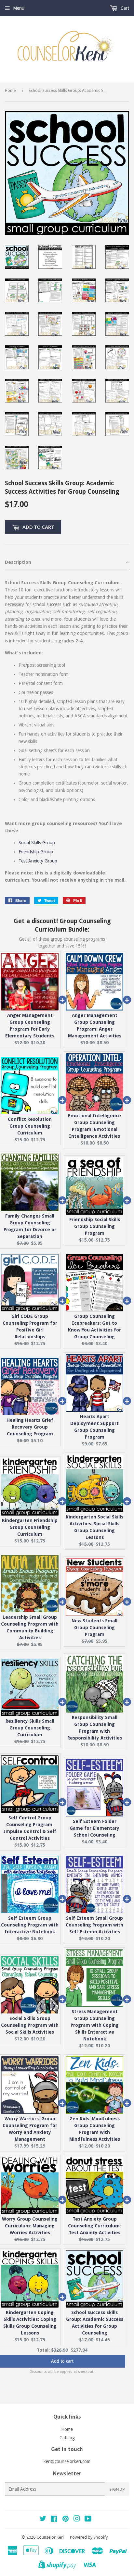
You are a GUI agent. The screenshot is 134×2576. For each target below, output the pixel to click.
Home (10, 90)
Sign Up (117, 2489)
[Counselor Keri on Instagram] (77, 2520)
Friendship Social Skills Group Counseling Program (95, 1226)
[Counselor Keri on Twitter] (43, 2520)
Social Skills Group (37, 843)
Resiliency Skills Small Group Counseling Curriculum (30, 1728)
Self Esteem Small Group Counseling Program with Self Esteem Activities (94, 1925)
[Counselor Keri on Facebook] (54, 2520)
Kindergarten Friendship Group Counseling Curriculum (30, 1527)
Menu (19, 8)
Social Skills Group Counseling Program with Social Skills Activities (30, 2025)
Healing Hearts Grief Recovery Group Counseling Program (30, 1427)
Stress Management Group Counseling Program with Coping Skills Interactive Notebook (95, 2025)
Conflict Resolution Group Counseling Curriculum (30, 1126)
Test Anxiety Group (38, 861)
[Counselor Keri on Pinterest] (66, 2520)
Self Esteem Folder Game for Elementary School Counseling (94, 1828)
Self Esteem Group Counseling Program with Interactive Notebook (30, 1925)
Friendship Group (36, 852)
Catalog (67, 2438)
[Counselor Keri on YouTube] (88, 2520)
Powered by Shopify (89, 2537)
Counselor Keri (50, 2537)
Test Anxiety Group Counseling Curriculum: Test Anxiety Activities (94, 2226)
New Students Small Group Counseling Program (94, 1628)
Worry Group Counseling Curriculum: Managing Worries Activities (30, 2226)
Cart (124, 8)
